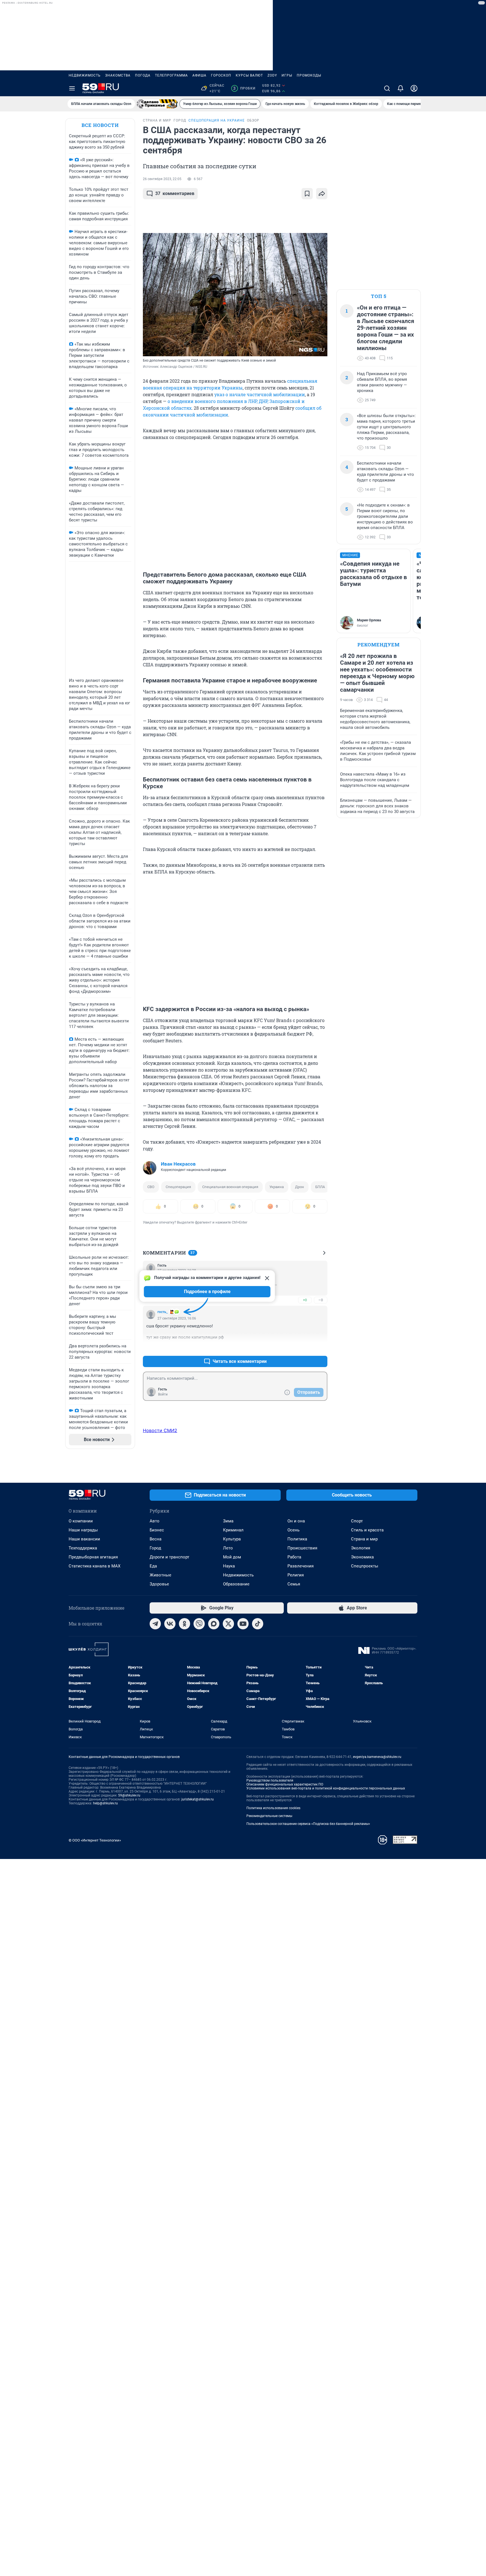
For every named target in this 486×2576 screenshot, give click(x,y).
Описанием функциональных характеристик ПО (285, 1784)
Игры (287, 75)
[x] (228, 1624)
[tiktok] (258, 1624)
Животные (160, 1575)
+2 (305, 1348)
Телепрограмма (171, 75)
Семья (294, 1584)
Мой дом (232, 1557)
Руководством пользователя (270, 1780)
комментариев (175, 193)
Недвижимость (85, 75)
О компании (81, 1521)
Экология (361, 1548)
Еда (153, 1566)
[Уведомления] (400, 88)
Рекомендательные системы (269, 1816)
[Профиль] (414, 88)
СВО (151, 1187)
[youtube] (243, 1624)
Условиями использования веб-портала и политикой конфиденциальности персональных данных (326, 1788)
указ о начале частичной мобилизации (260, 394)
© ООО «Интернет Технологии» (95, 1840)
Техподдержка (83, 1548)
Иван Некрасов (178, 1164)
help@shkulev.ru (105, 1803)
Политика (297, 1539)
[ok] (184, 1624)
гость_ (163, 1312)
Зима (228, 1521)
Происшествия (302, 1548)
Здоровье (159, 1584)
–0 (321, 1300)
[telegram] (155, 1624)
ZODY (272, 75)
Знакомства (118, 75)
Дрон (300, 1187)
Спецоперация (178, 1187)
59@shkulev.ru (129, 1795)
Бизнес (157, 1530)
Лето (228, 1548)
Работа (294, 1557)
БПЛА (320, 1187)
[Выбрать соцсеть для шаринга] (322, 194)
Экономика (362, 1557)
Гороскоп (221, 75)
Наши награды (83, 1530)
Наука (229, 1566)
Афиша (199, 75)
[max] (214, 1624)
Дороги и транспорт (169, 1557)
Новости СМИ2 (160, 1430)
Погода (143, 75)
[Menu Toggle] (72, 88)
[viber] (199, 1624)
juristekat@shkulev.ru (198, 1799)
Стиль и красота (367, 1530)
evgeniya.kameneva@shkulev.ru (377, 1757)
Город (155, 1548)
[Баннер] (157, 104)
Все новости (100, 125)
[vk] (170, 1624)
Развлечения (301, 1566)
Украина (277, 1187)
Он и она (296, 1521)
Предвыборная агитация (93, 1557)
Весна (156, 1539)
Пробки (244, 88)
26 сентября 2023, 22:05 (162, 179)
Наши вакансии (84, 1539)
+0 (305, 1300)
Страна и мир (364, 1539)
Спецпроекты (365, 1566)
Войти (163, 1394)
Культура (232, 1539)
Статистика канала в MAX (94, 1566)
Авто (155, 1521)
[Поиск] (387, 88)
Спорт (357, 1521)
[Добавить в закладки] (307, 194)
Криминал (233, 1530)
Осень (293, 1530)
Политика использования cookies (273, 1808)
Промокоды (309, 75)
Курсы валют (249, 75)
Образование (236, 1584)
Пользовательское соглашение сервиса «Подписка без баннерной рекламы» (308, 1824)
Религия (296, 1575)
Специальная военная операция (230, 1187)
